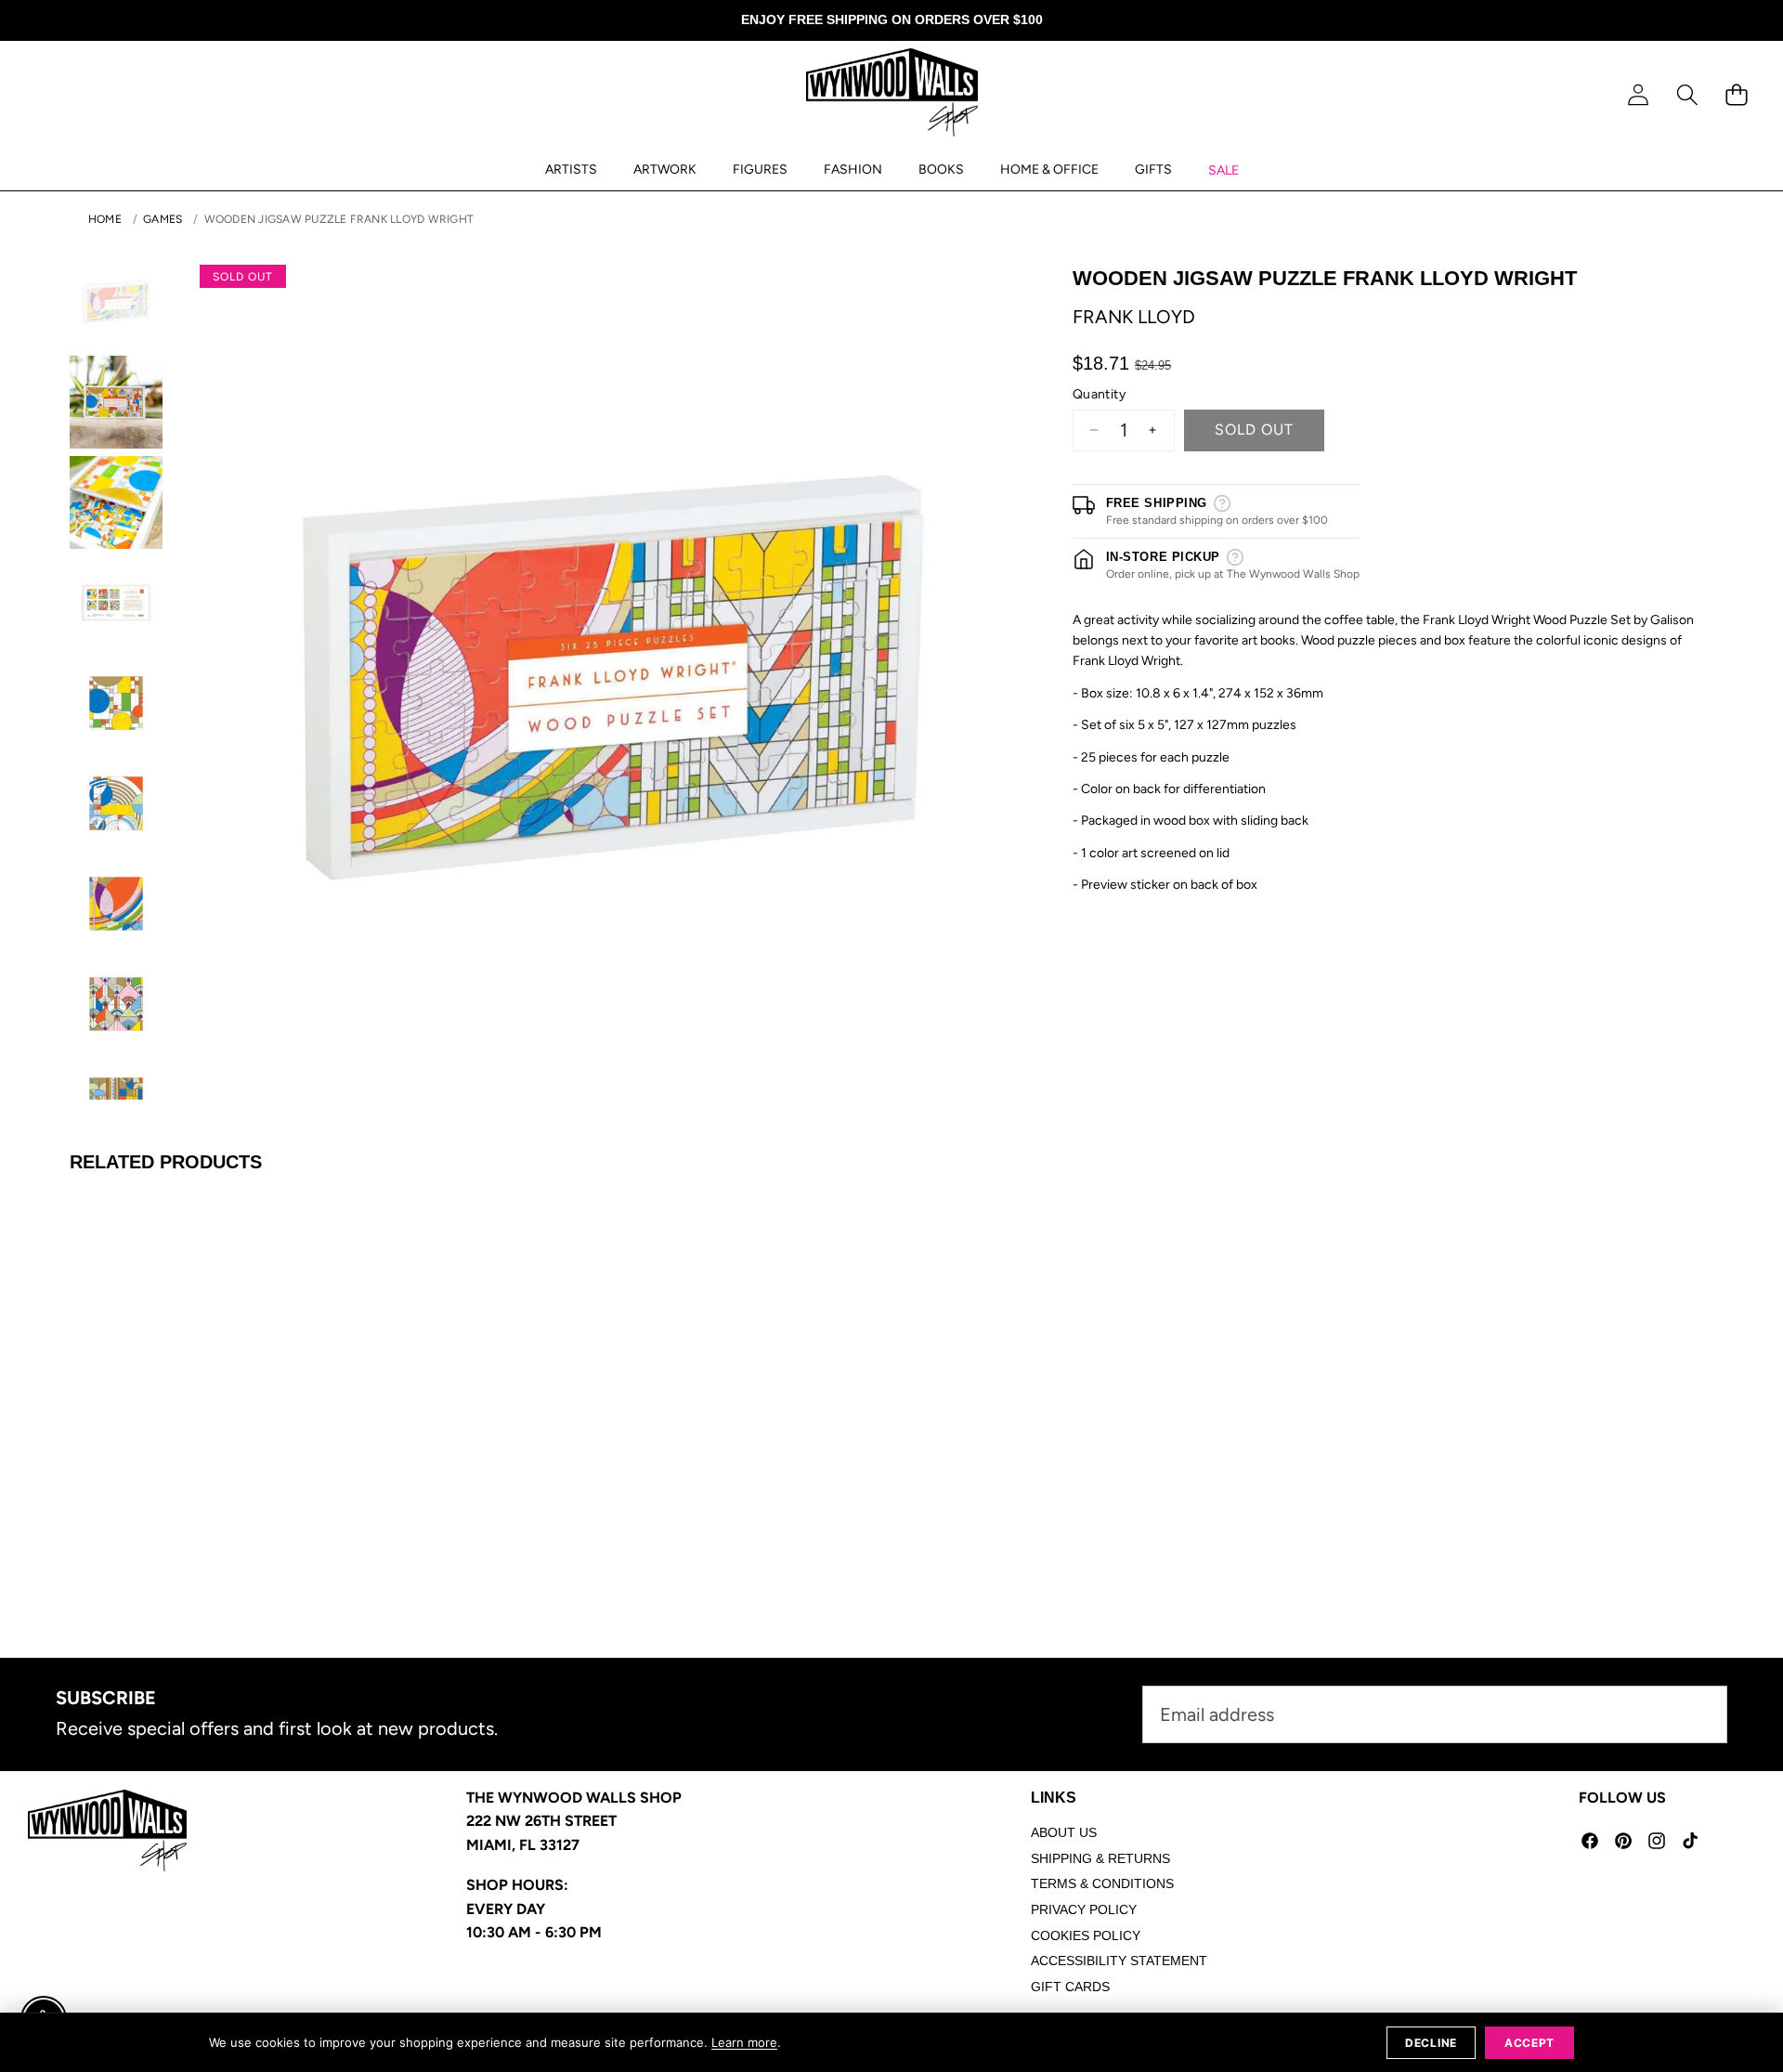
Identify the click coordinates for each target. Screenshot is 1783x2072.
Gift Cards (1070, 1987)
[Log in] (1638, 95)
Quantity (1099, 394)
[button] (1687, 95)
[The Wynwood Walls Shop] (892, 96)
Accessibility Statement (1119, 1961)
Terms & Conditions (1102, 1883)
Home (105, 219)
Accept (1529, 2043)
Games (163, 219)
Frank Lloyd (1134, 317)
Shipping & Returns (1100, 1858)
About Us (1064, 1832)
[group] (116, 302)
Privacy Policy (1084, 1909)
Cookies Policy (1086, 1935)
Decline (1431, 2043)
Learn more (744, 2042)
